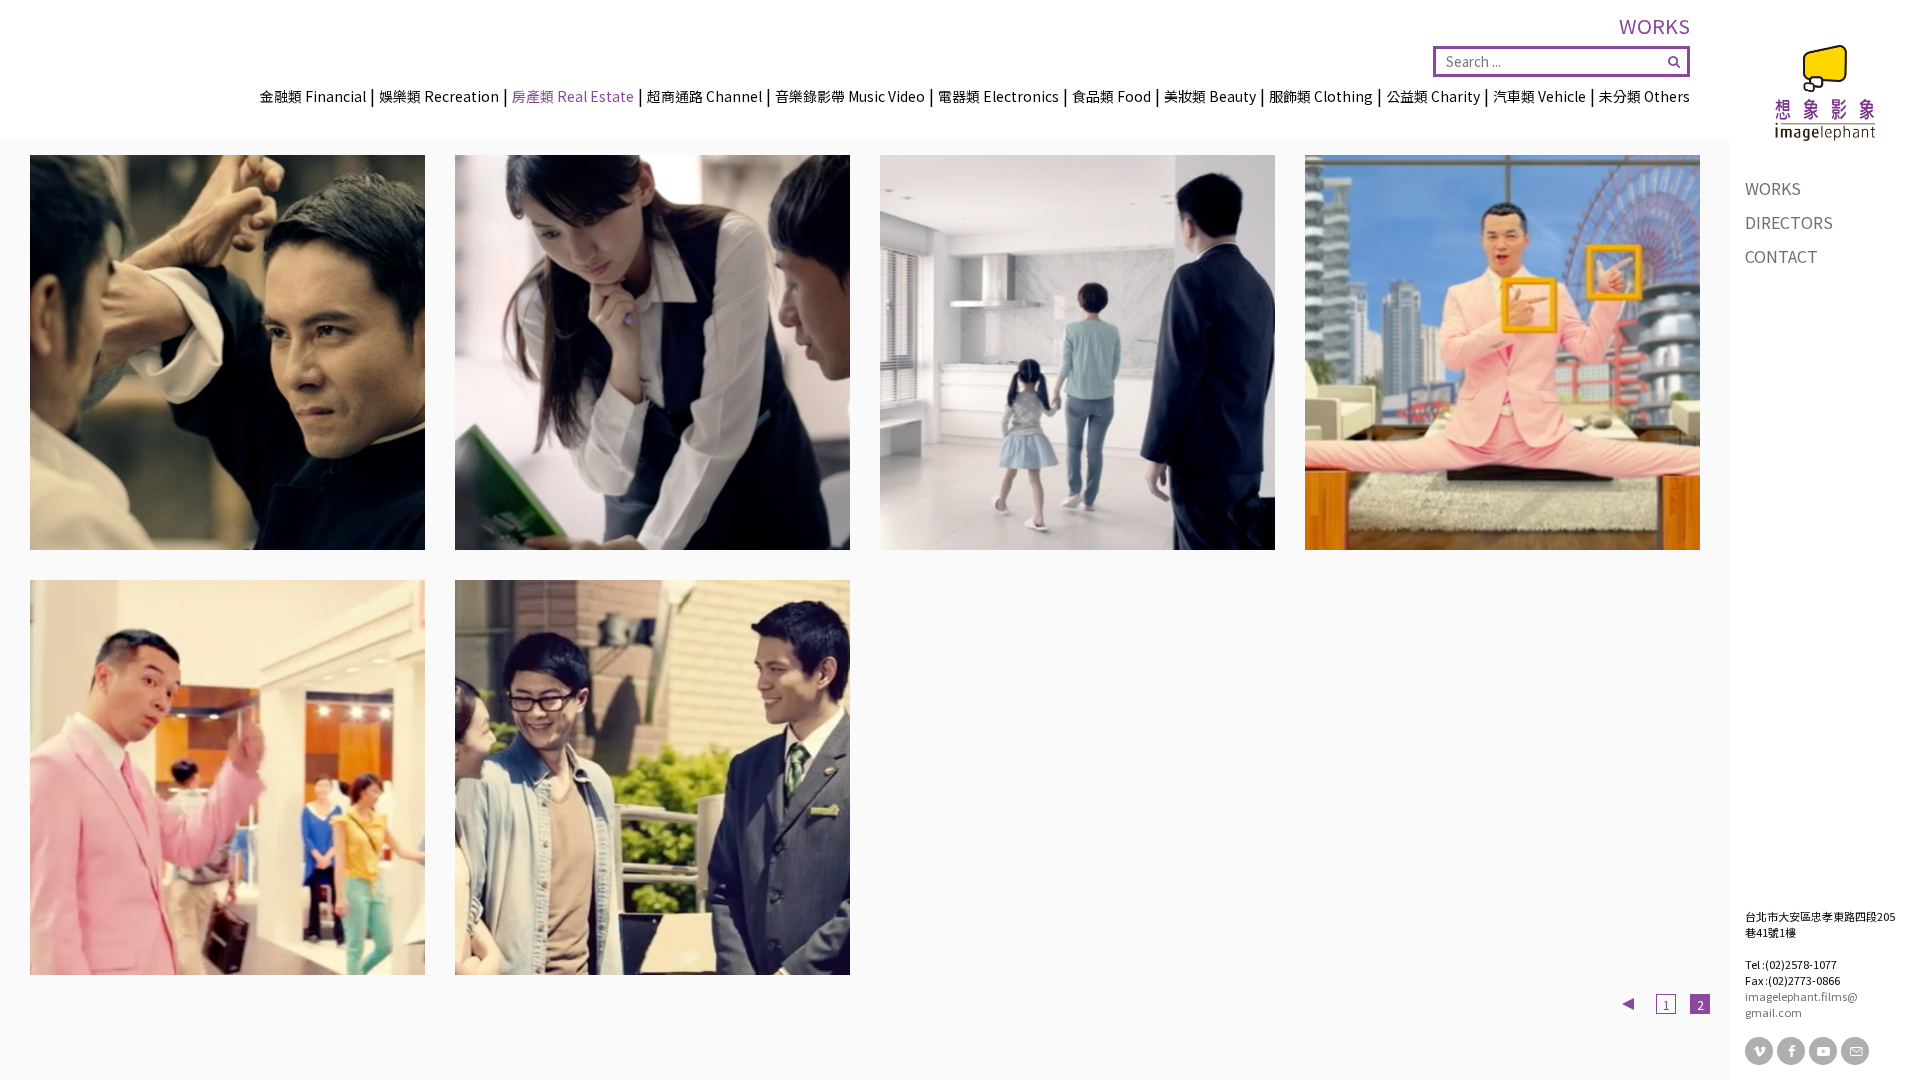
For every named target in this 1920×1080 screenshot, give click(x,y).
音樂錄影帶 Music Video (850, 96)
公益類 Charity (1433, 96)
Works (1773, 188)
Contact (1781, 256)
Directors (1789, 222)
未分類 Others (1644, 96)
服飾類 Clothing (1321, 96)
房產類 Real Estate (573, 96)
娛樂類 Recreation (439, 96)
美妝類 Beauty (1210, 96)
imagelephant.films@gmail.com (1801, 1004)
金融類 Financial (313, 96)
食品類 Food (1111, 96)
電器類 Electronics (998, 96)
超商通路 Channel (704, 96)
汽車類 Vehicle (1539, 96)
